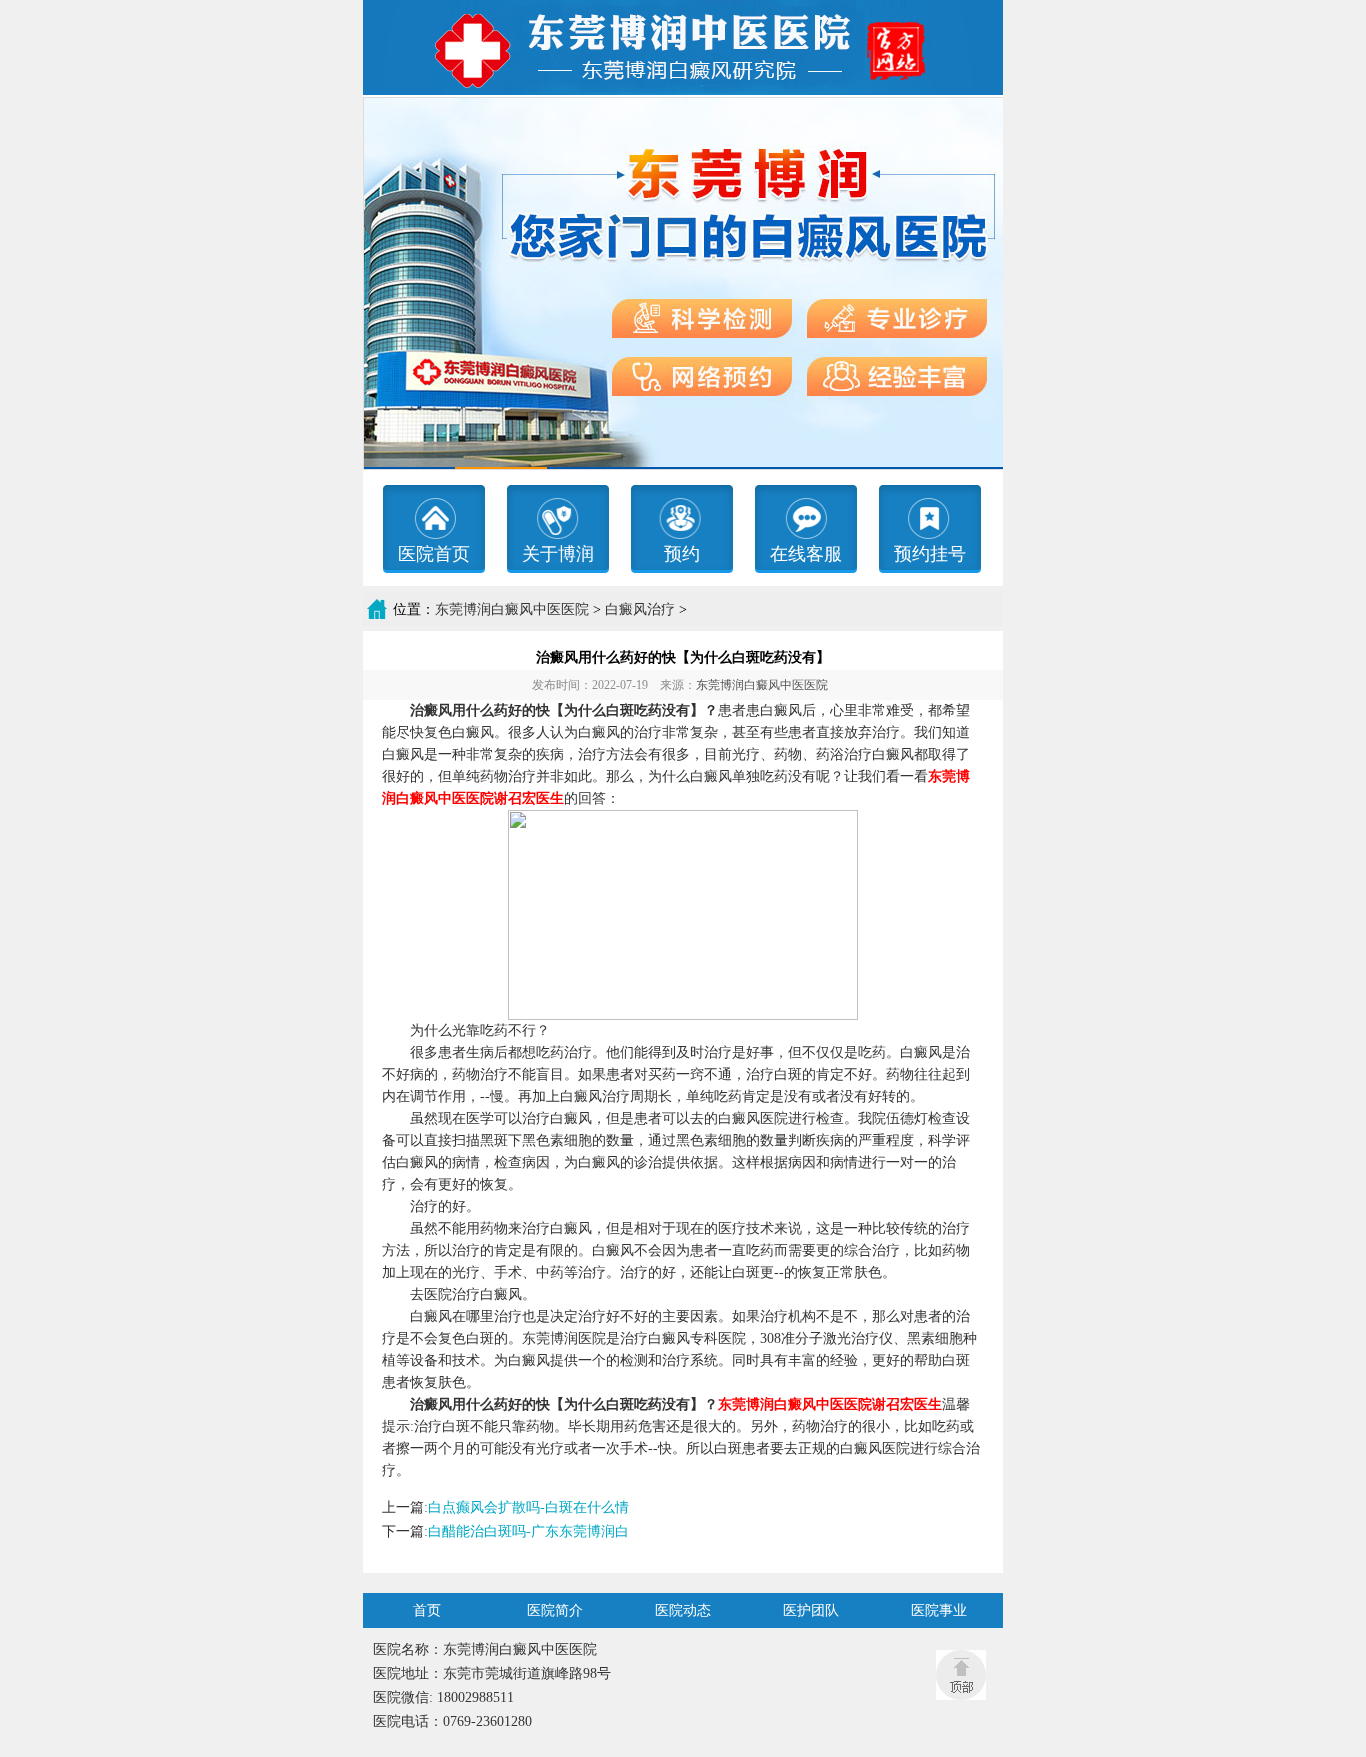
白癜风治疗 (640, 609)
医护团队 (811, 1610)
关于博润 (558, 554)
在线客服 (806, 554)
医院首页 (434, 554)
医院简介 (555, 1610)
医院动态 (683, 1610)
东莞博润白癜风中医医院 (512, 609)
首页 (427, 1610)
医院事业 (939, 1610)
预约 (682, 554)
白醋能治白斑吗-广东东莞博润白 (528, 1531)
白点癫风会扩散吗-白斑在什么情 (528, 1507)
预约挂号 (930, 554)
